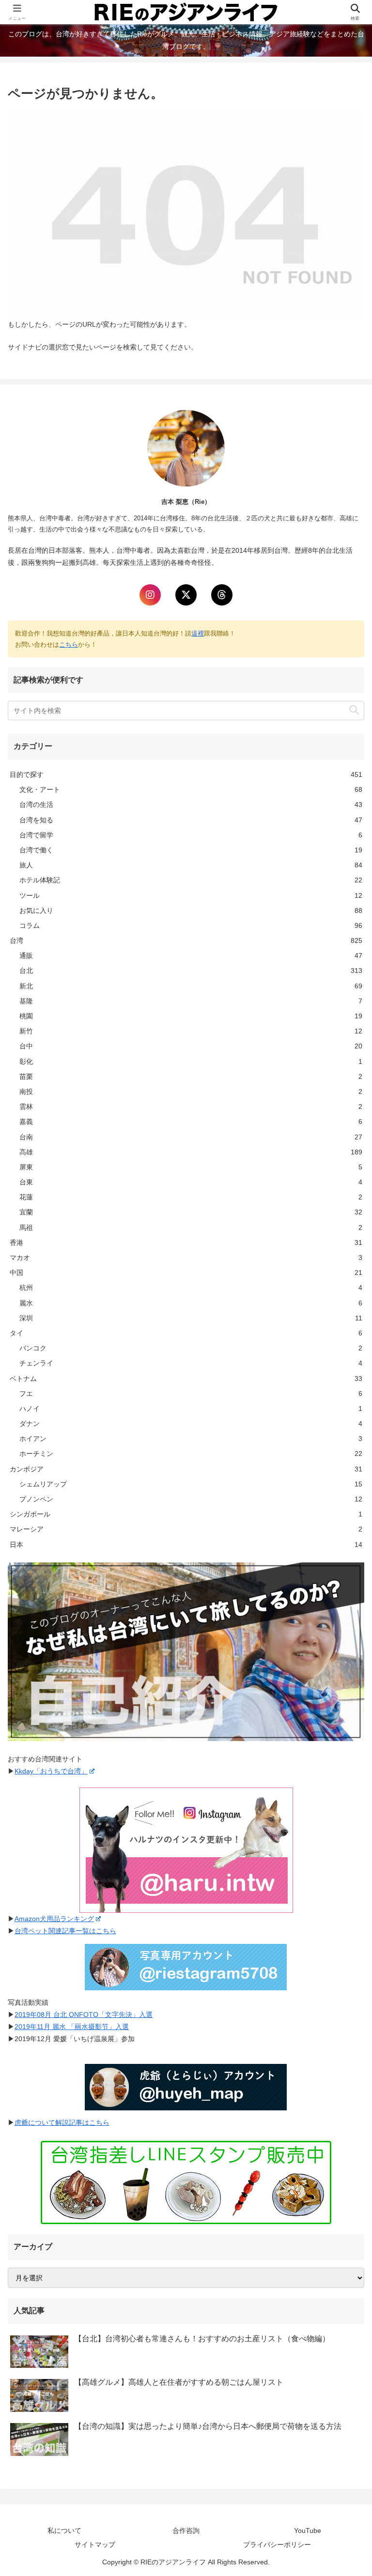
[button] (354, 710)
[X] (186, 595)
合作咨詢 (186, 2531)
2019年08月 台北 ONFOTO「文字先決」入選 (84, 2015)
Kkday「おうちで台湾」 (51, 1771)
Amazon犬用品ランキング (54, 1919)
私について (64, 2531)
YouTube (308, 2531)
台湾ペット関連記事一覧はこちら (65, 1931)
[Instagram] (150, 595)
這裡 (198, 633)
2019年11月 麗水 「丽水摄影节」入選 (72, 2027)
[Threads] (222, 595)
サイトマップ (95, 2545)
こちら (69, 644)
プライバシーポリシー (277, 2545)
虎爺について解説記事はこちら (62, 2122)
